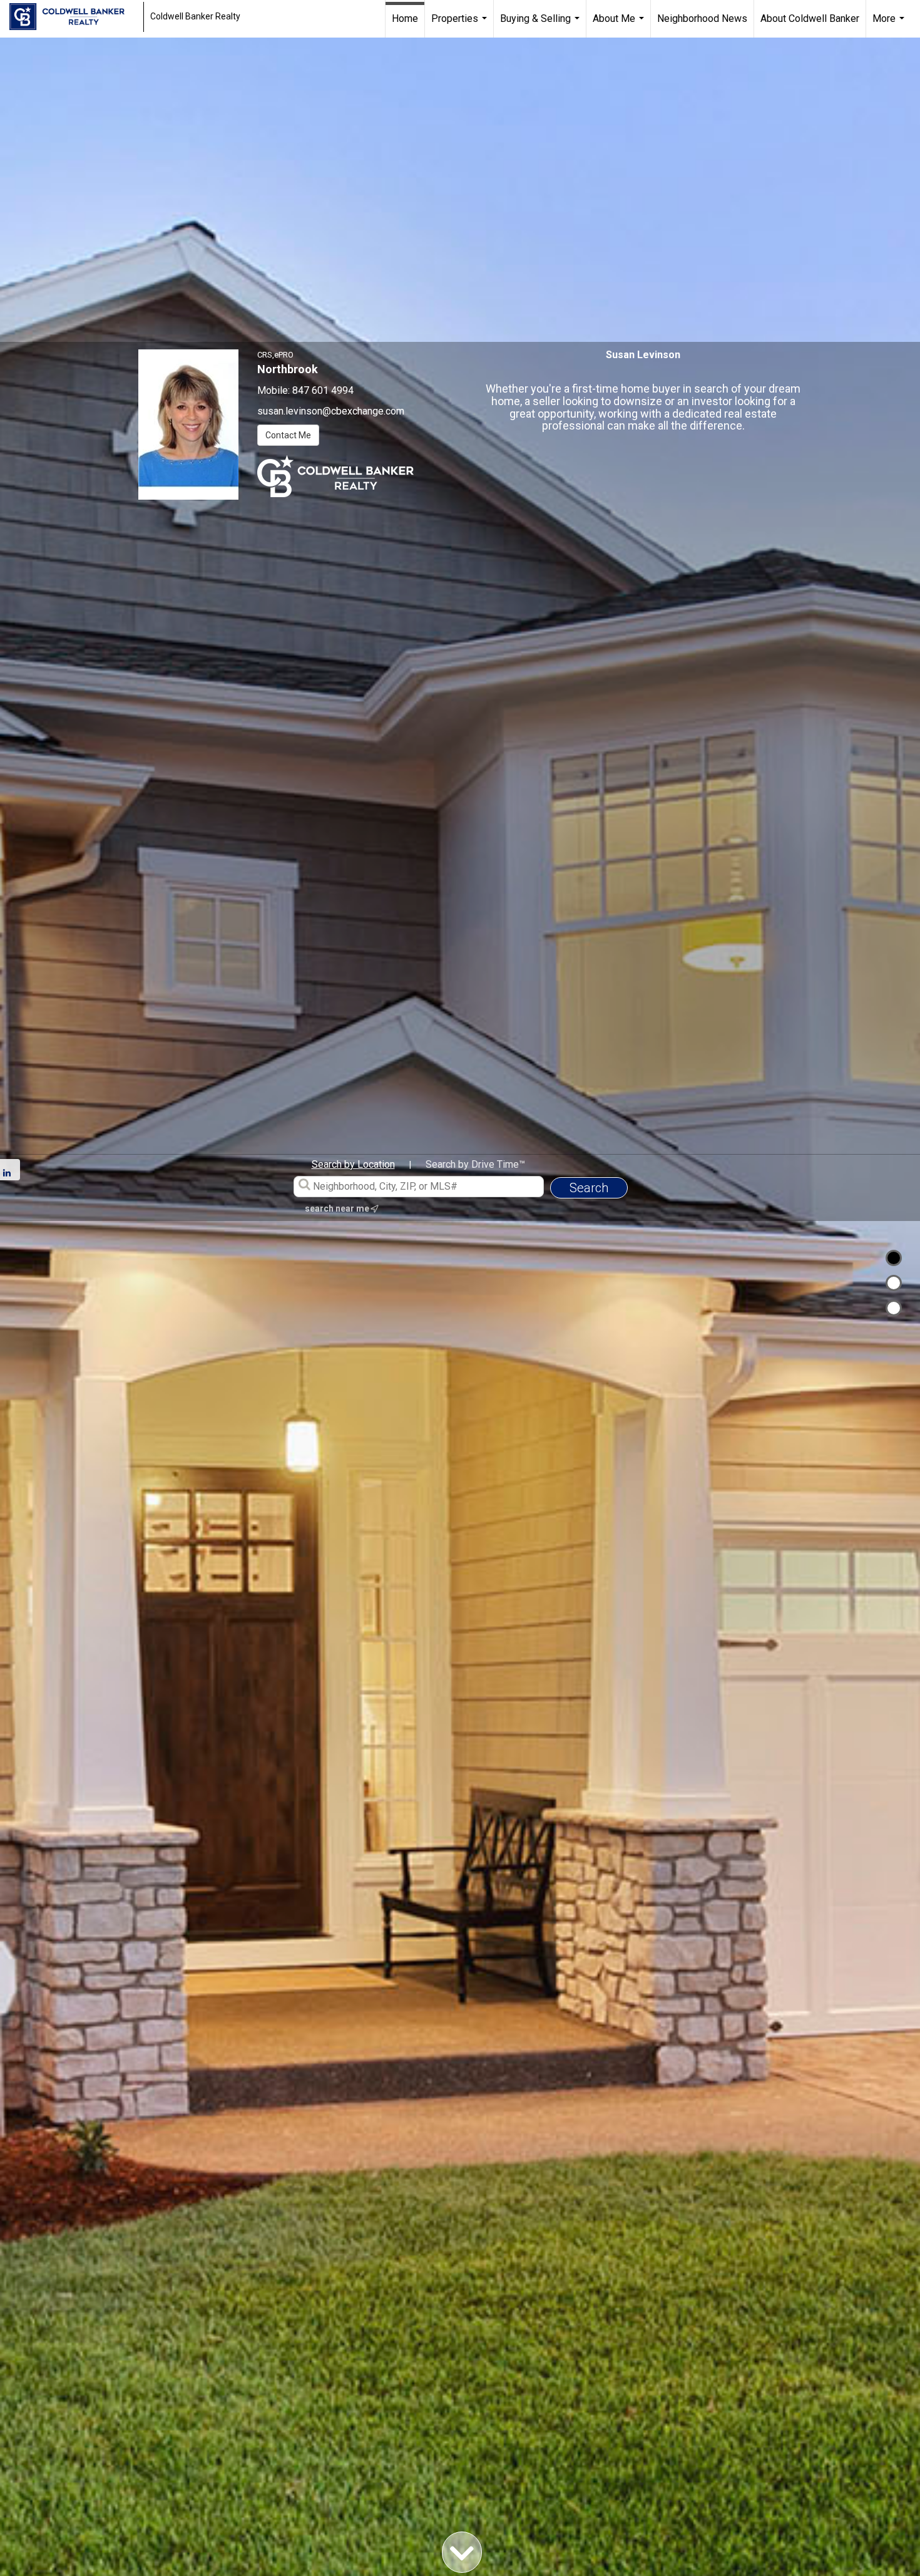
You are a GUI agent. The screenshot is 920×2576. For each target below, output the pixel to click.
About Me (620, 25)
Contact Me (288, 435)
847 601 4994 (323, 390)
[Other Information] (894, 1308)
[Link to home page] (73, 17)
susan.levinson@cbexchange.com (331, 411)
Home (405, 18)
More (890, 25)
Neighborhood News (702, 18)
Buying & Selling (541, 25)
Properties (461, 25)
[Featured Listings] (894, 1283)
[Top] (894, 1258)
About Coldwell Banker (810, 18)
